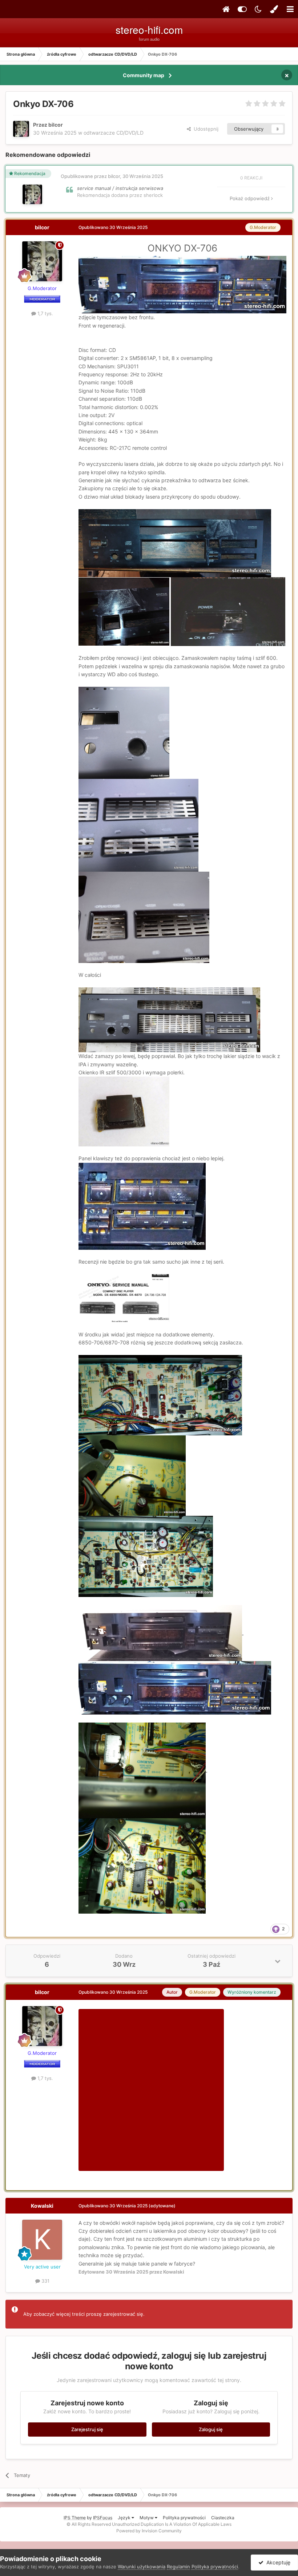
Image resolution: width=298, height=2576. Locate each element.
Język (125, 2518)
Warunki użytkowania (142, 2567)
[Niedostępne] (160, 1632)
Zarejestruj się (87, 2429)
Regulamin (178, 2567)
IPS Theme (75, 2518)
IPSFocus (103, 2518)
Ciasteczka (223, 2518)
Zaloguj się (211, 2429)
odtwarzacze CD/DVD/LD (114, 133)
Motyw (147, 2518)
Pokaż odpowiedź (250, 198)
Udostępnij (205, 129)
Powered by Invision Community (149, 2531)
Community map (144, 75)
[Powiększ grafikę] (182, 284)
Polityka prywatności (184, 2518)
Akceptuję (277, 2562)
